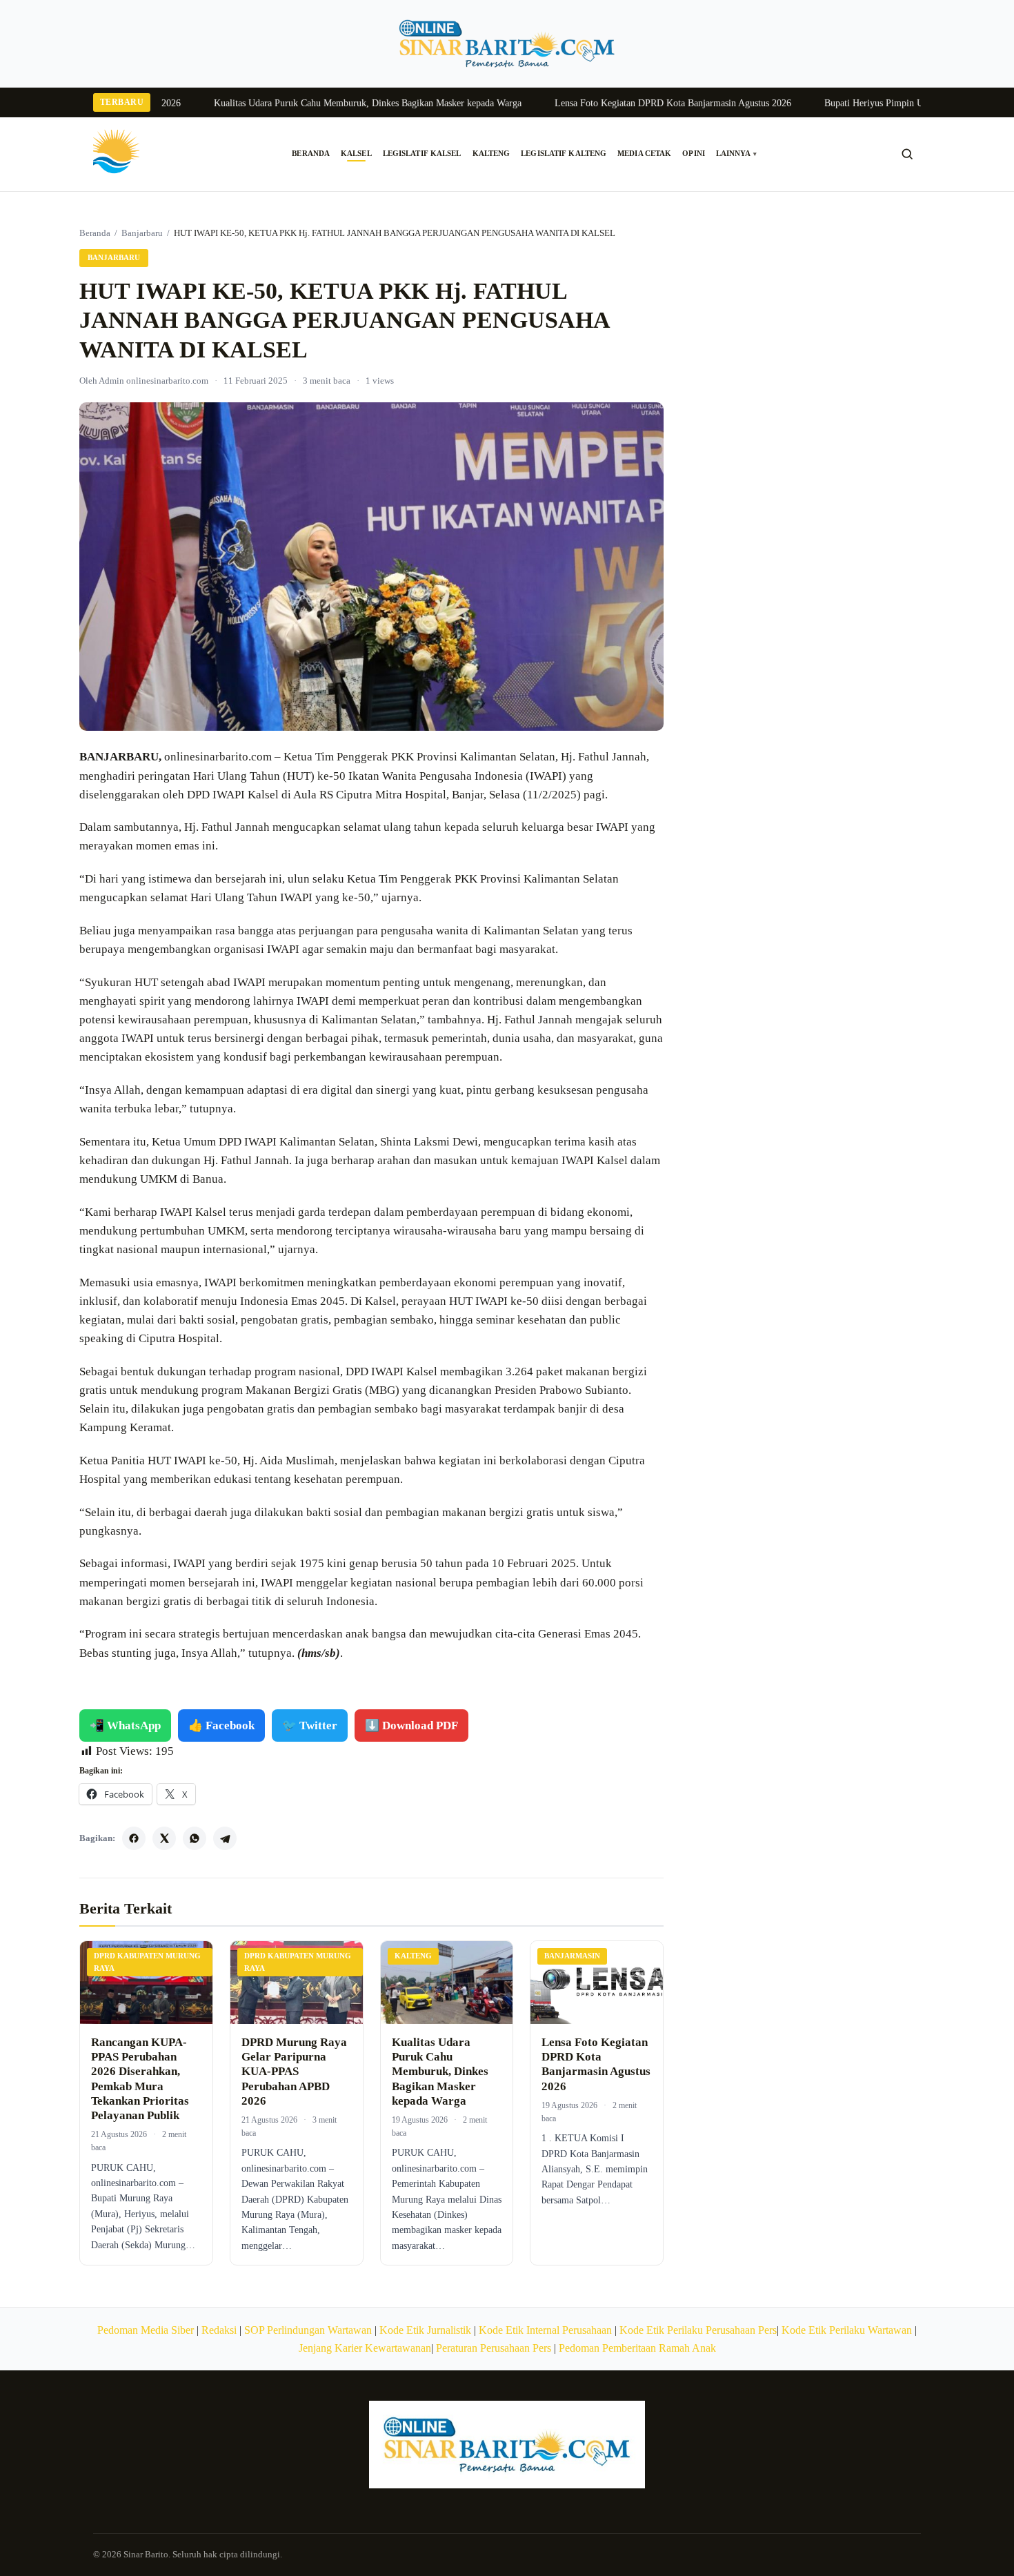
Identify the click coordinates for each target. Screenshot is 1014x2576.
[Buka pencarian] (907, 154)
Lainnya (736, 154)
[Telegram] (225, 1838)
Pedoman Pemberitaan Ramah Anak (637, 2348)
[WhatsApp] (195, 1838)
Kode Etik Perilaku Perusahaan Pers (698, 2330)
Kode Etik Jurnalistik (425, 2330)
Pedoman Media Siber (146, 2330)
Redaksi (219, 2330)
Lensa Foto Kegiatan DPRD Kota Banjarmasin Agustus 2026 (631, 103)
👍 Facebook (221, 1725)
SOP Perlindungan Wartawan (308, 2330)
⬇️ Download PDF (411, 1725)
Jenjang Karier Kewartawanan (365, 2348)
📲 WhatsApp (125, 1725)
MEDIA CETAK (644, 154)
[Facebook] (134, 1838)
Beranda (311, 154)
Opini (694, 154)
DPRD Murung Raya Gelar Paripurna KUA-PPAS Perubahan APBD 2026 (294, 2072)
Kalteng (491, 154)
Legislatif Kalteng (564, 154)
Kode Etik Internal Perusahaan (545, 2330)
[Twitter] (164, 1838)
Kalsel (356, 154)
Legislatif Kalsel (422, 154)
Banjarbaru (142, 233)
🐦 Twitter (310, 1725)
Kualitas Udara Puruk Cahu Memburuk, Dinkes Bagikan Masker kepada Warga (326, 103)
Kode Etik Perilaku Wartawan (847, 2330)
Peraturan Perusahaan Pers (494, 2348)
